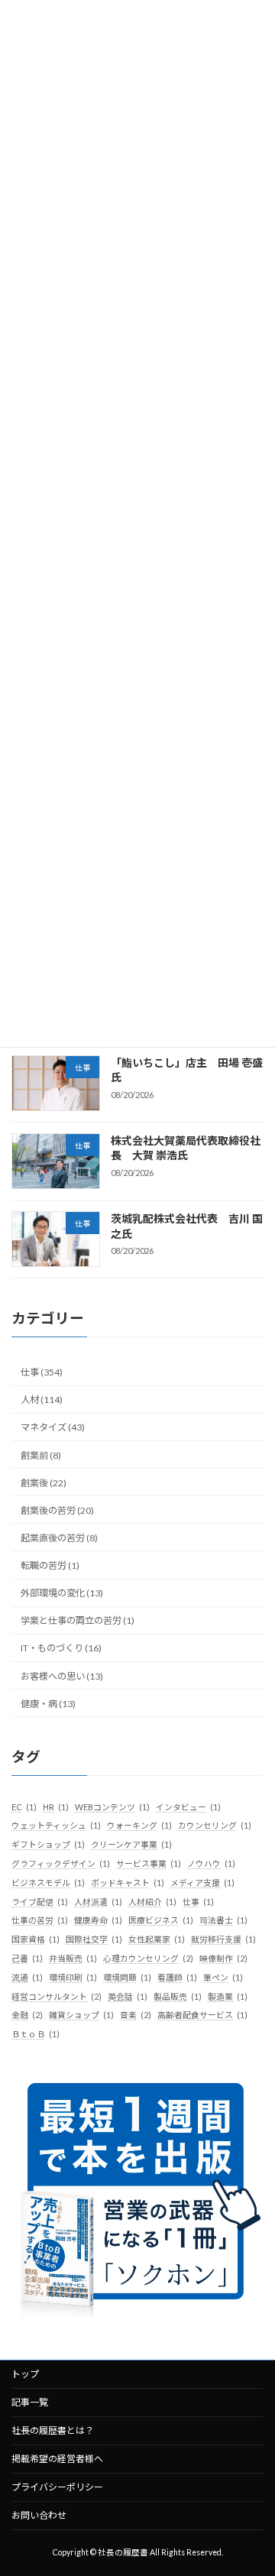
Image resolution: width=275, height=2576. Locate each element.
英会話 (128, 1996)
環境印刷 (73, 1977)
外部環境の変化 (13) (62, 1593)
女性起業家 (157, 1939)
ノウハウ (211, 1863)
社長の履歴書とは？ (53, 2430)
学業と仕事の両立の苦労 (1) (78, 1620)
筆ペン (223, 1977)
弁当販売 (73, 1958)
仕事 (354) (42, 1372)
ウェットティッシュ (56, 1825)
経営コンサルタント (57, 1996)
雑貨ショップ (81, 2015)
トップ (25, 2374)
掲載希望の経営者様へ (57, 2459)
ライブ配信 (40, 1902)
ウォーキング (139, 1825)
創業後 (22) (44, 1483)
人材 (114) (42, 1400)
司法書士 (223, 1920)
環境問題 (127, 1977)
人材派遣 (98, 1902)
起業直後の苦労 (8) (59, 1538)
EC (24, 1807)
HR (56, 1807)
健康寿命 (98, 1920)
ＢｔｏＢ (36, 2034)
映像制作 (223, 1958)
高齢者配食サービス (202, 2015)
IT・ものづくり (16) (61, 1648)
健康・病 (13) (48, 1704)
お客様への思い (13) (62, 1675)
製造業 (228, 1996)
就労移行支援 (223, 1939)
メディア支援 (202, 1883)
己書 (27, 1958)
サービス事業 (149, 1863)
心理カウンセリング (148, 1958)
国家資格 (36, 1939)
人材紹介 (152, 1902)
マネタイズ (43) (53, 1427)
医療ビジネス (161, 1920)
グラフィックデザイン (61, 1863)
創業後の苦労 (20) (57, 1510)
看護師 (177, 1977)
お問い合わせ (39, 2515)
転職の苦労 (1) (50, 1565)
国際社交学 (94, 1939)
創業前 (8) (41, 1455)
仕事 (198, 1902)
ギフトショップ (48, 1844)
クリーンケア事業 (131, 1844)
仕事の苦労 (40, 1920)
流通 (27, 1977)
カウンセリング (215, 1825)
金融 (27, 2015)
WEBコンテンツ (112, 1807)
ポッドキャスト (128, 1883)
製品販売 (178, 1996)
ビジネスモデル (48, 1883)
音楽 (136, 2015)
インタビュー (188, 1807)
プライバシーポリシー (57, 2487)
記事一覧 (30, 2402)
